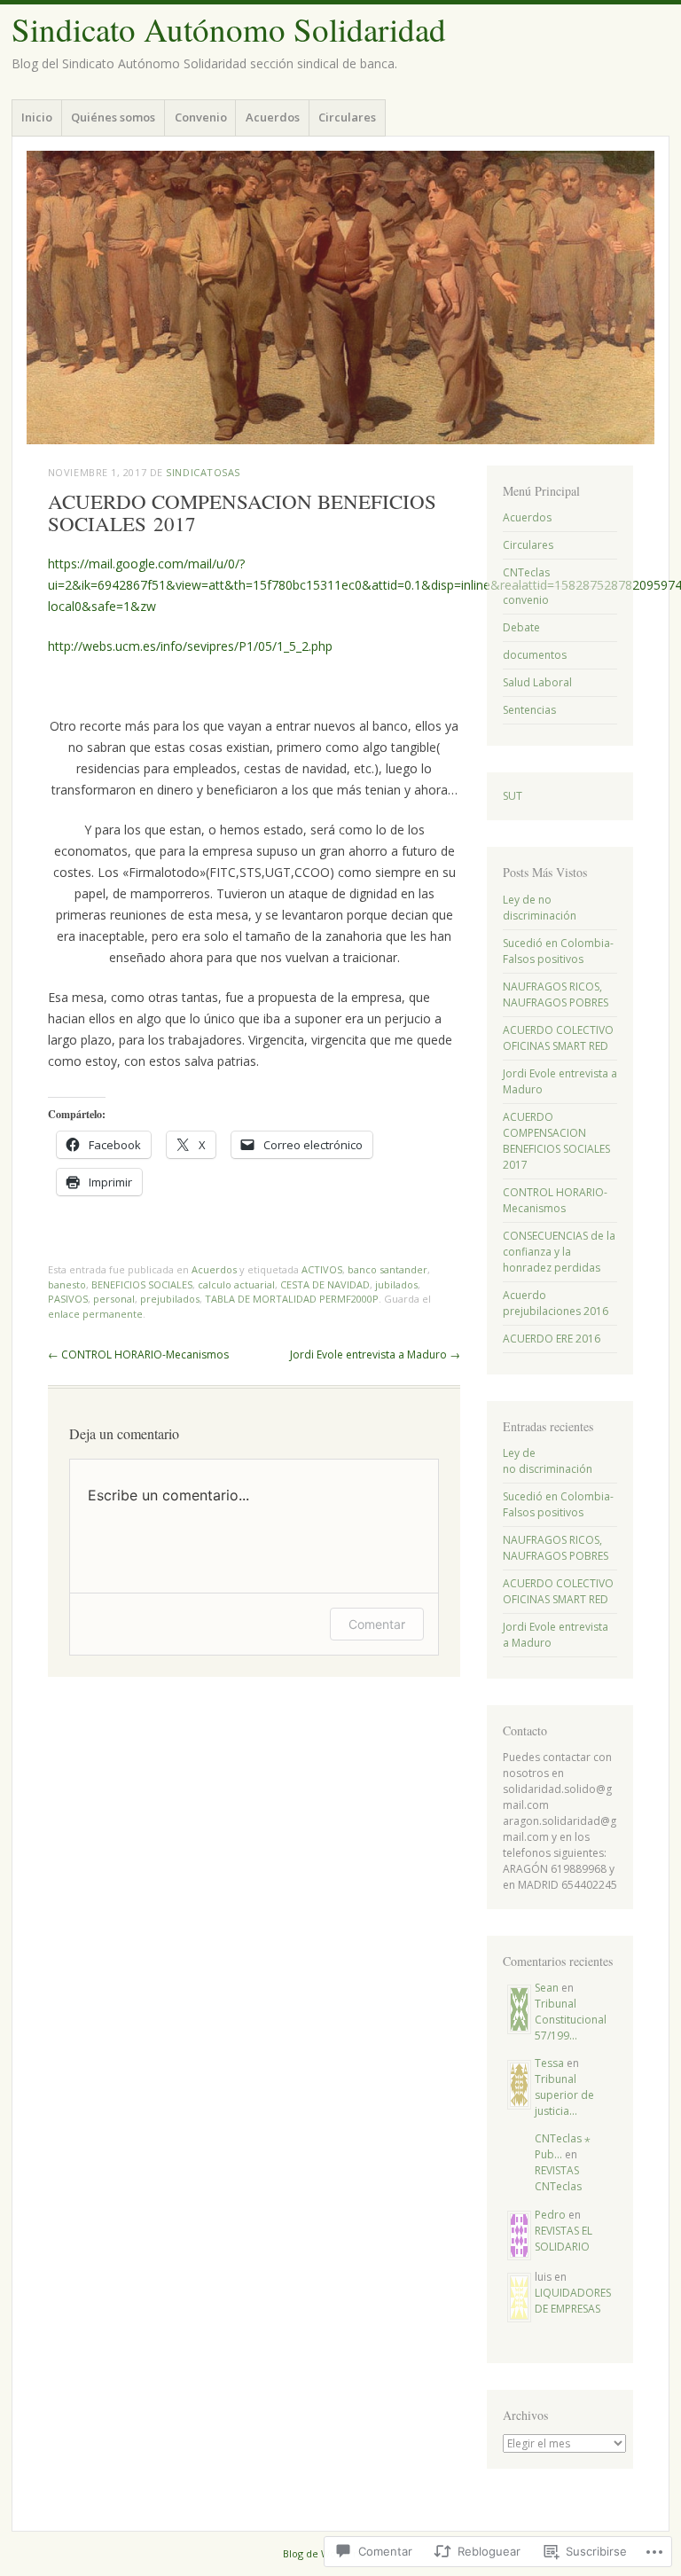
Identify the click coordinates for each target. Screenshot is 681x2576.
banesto (67, 1284)
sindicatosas (203, 472)
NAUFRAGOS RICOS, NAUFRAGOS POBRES (556, 994)
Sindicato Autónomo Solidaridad (229, 29)
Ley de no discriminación (540, 908)
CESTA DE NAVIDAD (325, 1284)
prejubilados (170, 1299)
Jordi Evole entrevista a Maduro (375, 1355)
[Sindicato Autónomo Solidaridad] (340, 298)
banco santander (387, 1269)
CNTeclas (526, 572)
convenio (526, 600)
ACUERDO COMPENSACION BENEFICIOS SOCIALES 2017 (556, 1141)
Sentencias (529, 710)
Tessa (549, 2063)
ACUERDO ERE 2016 (552, 1339)
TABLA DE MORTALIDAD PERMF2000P (292, 1299)
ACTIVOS (322, 1269)
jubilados (396, 1284)
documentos (535, 655)
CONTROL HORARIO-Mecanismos (138, 1355)
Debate (521, 627)
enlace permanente (95, 1314)
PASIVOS (68, 1299)
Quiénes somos (113, 117)
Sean (547, 1988)
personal (114, 1299)
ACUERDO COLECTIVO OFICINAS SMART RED (558, 1038)
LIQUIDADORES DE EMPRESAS (573, 2301)
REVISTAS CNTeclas (558, 2178)
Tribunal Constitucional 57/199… (571, 2020)
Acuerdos (273, 117)
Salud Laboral (537, 682)
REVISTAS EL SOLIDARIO (564, 2239)
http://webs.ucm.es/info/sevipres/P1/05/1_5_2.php (190, 646)
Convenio (201, 117)
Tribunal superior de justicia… (564, 2095)
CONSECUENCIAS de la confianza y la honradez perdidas (559, 1252)
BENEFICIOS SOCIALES (142, 1284)
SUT (513, 796)
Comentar (377, 1624)
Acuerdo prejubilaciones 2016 (556, 1303)
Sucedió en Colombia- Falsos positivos (558, 951)
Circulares (347, 117)
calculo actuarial (236, 1284)
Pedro (550, 2215)
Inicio (37, 117)
